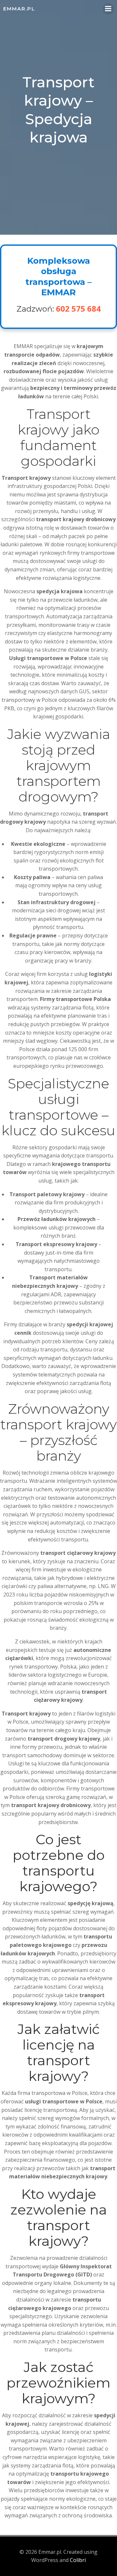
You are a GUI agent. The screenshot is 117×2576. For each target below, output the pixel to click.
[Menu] (108, 9)
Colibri (78, 2560)
